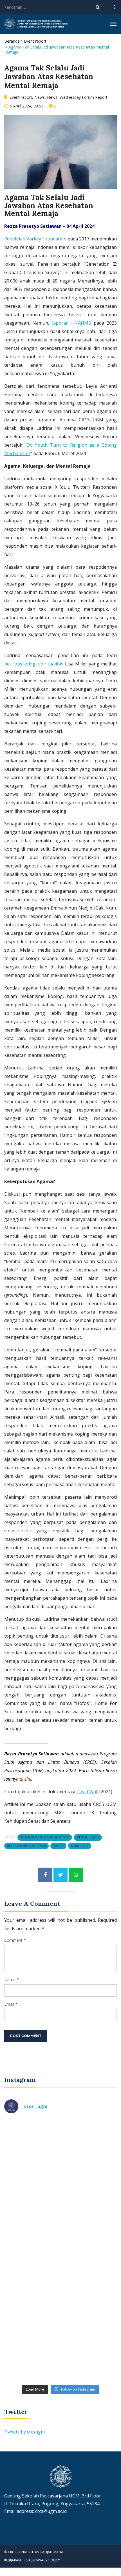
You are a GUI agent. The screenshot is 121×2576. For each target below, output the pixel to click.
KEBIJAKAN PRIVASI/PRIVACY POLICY (32, 2560)
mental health (88, 1837)
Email (9, 2004)
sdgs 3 (58, 1846)
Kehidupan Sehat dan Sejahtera (45, 1837)
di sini (25, 1779)
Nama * (12, 1979)
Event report (35, 41)
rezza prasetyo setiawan (26, 1846)
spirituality (80, 1846)
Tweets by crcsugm (24, 2432)
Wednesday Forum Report (84, 97)
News (40, 97)
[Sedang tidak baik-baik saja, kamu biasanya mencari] (60, 2152)
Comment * (15, 1940)
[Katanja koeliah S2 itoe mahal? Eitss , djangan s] (60, 2217)
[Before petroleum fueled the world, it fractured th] (60, 2283)
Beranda (12, 41)
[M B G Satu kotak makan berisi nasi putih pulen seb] (60, 2348)
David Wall (87, 1792)
